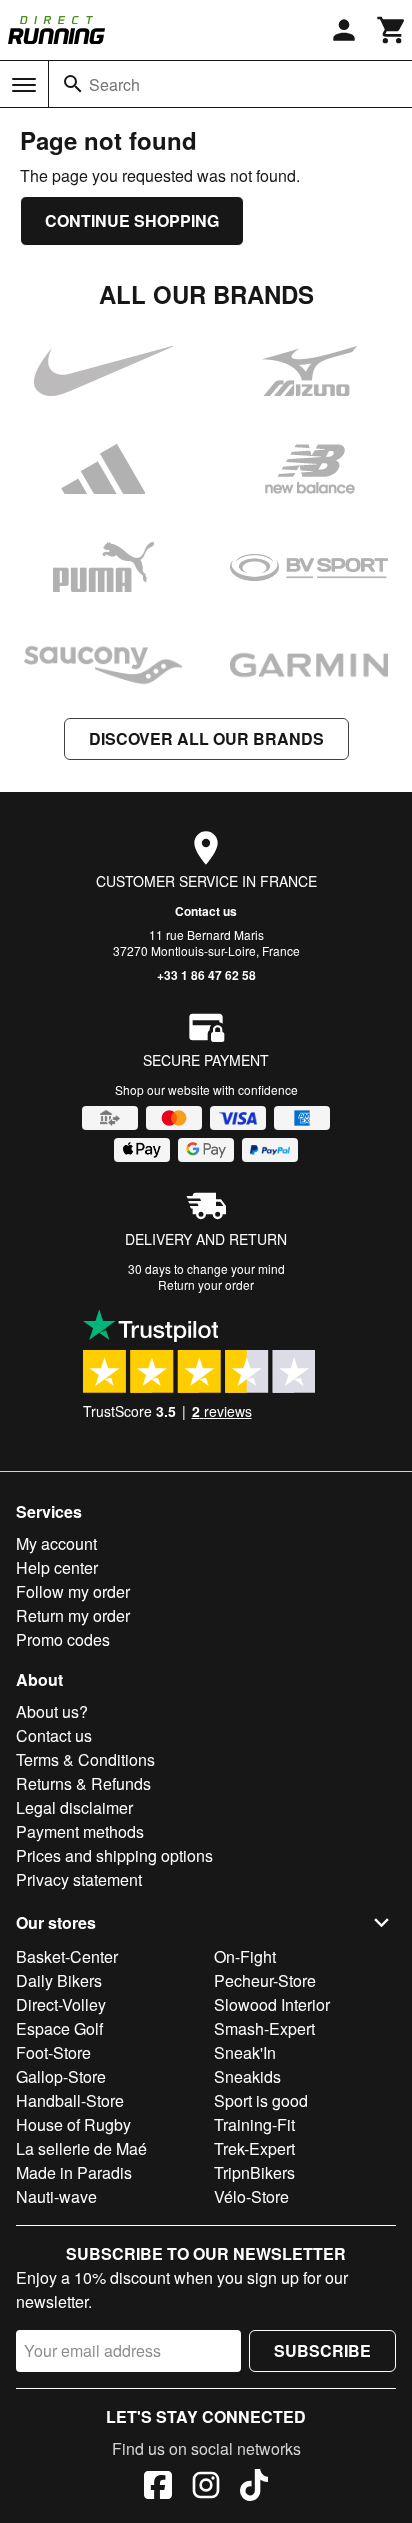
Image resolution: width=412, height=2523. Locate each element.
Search (114, 84)
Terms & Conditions (85, 1759)
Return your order (206, 1284)
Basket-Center (67, 1956)
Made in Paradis (74, 2172)
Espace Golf (59, 2028)
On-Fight (245, 1956)
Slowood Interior (272, 2004)
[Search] (73, 84)
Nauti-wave (56, 2196)
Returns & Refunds (83, 1783)
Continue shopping (132, 220)
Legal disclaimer (74, 1807)
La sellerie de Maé (81, 2148)
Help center (57, 1567)
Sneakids (247, 2076)
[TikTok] (254, 2488)
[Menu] (24, 85)
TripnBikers (254, 2172)
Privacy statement (79, 1879)
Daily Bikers (59, 1980)
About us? (52, 1711)
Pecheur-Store (265, 1980)
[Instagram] (206, 2488)
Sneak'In (245, 2052)
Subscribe (322, 2350)
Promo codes (63, 1639)
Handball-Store (70, 2100)
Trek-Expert (254, 2148)
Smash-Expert (264, 2028)
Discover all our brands (206, 738)
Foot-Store (53, 2052)
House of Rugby (73, 2124)
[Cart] (392, 30)
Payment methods (80, 1831)
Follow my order (73, 1591)
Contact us (206, 911)
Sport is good (261, 2100)
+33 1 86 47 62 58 (206, 975)
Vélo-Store (251, 2196)
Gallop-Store (61, 2076)
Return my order (73, 1615)
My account (56, 1543)
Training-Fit (254, 2124)
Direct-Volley (61, 2004)
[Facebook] (158, 2488)
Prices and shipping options (114, 1855)
